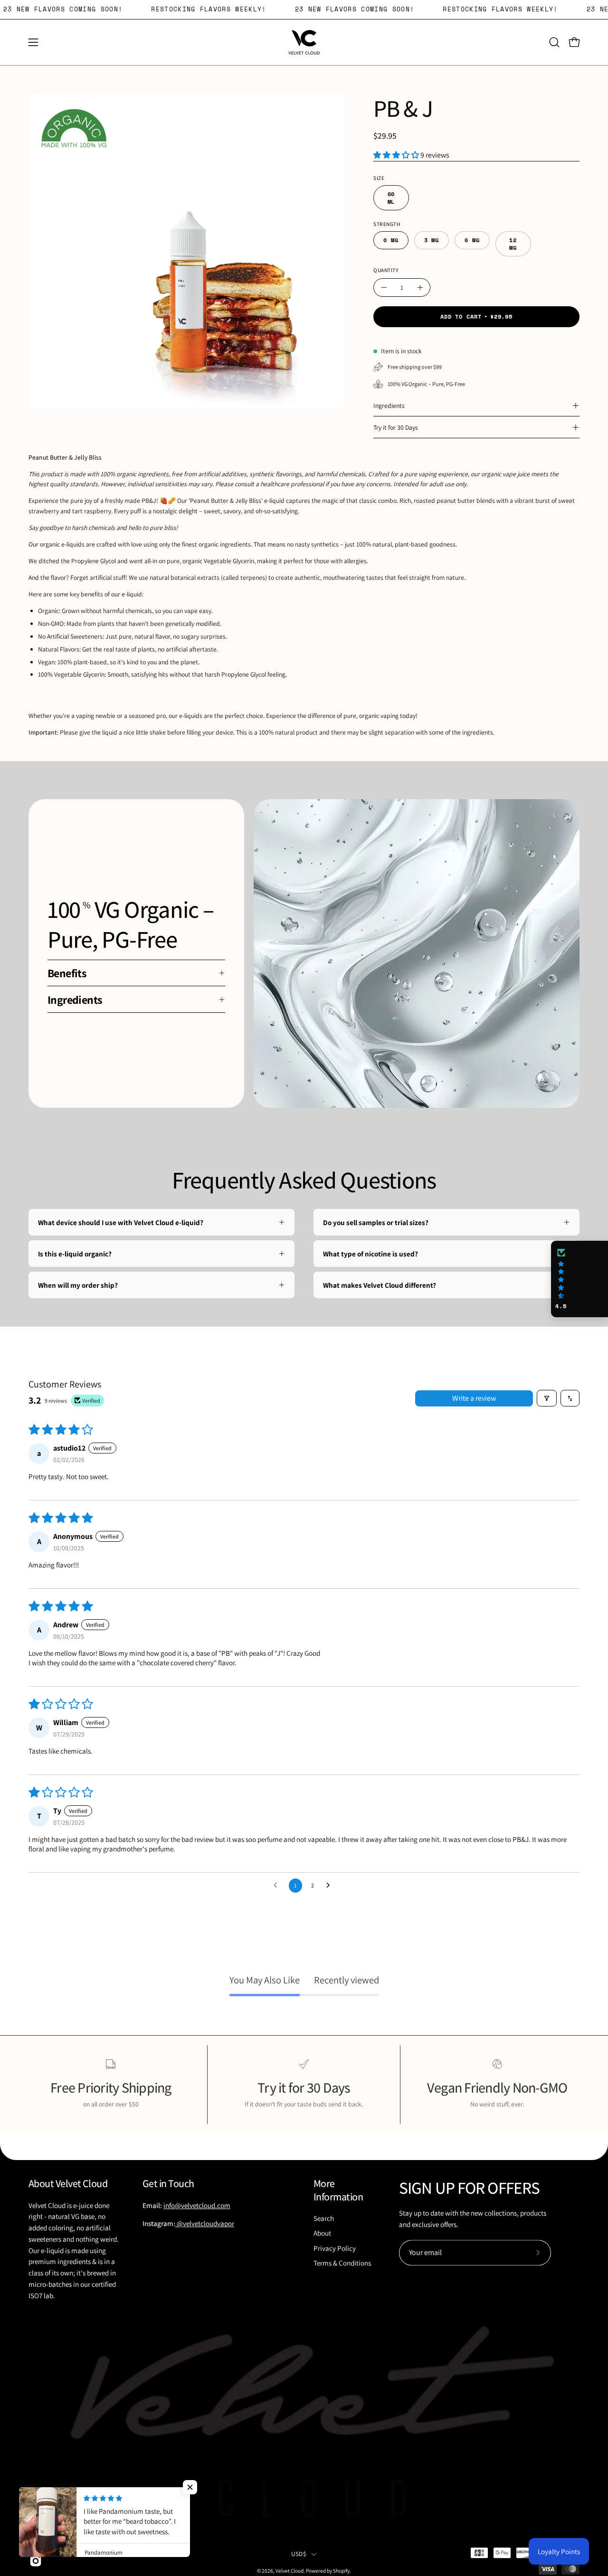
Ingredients (389, 406)
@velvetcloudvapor (205, 2224)
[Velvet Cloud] (304, 42)
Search (324, 2218)
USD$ (299, 2554)
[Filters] (547, 1398)
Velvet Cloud (290, 2571)
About (322, 2233)
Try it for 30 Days (396, 427)
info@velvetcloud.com (197, 2205)
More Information (338, 2190)
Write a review (474, 1398)
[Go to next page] (331, 1886)
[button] (554, 42)
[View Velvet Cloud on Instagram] (36, 2561)
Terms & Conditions (342, 2263)
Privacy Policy (335, 2248)
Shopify (341, 2571)
